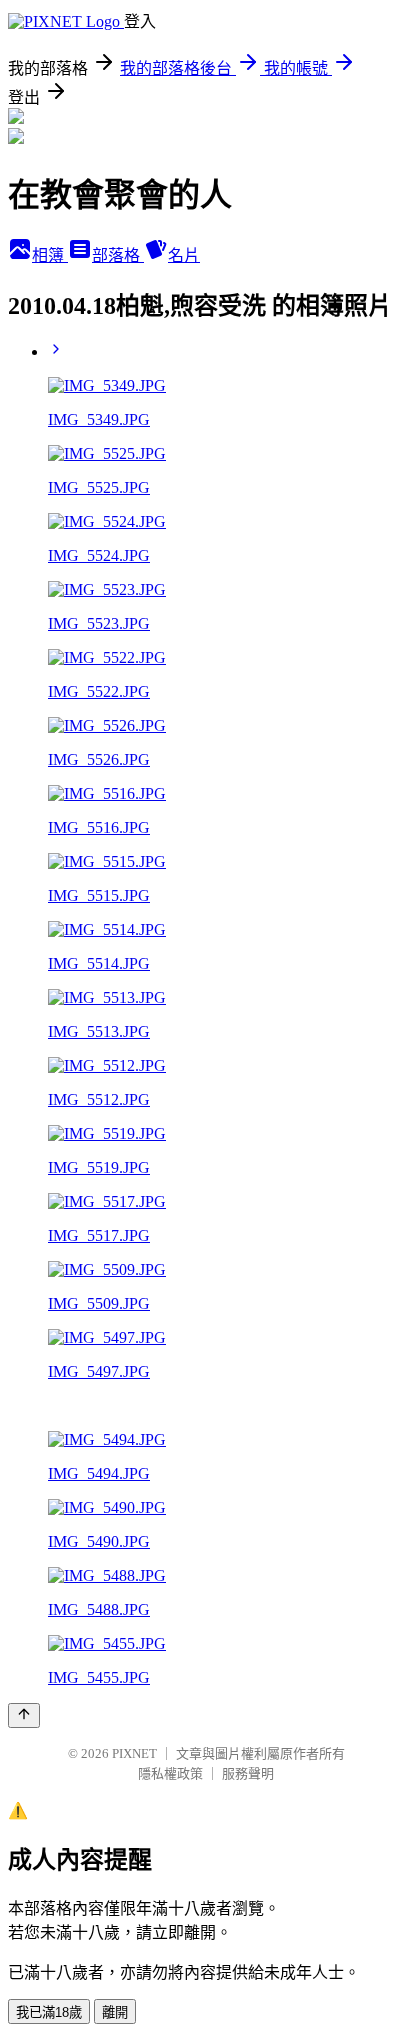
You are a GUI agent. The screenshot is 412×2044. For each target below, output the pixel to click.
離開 (115, 2012)
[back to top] (24, 1715)
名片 (184, 255)
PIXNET (134, 1753)
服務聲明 (248, 1773)
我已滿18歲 (49, 2012)
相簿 (50, 255)
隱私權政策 (170, 1773)
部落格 (118, 255)
